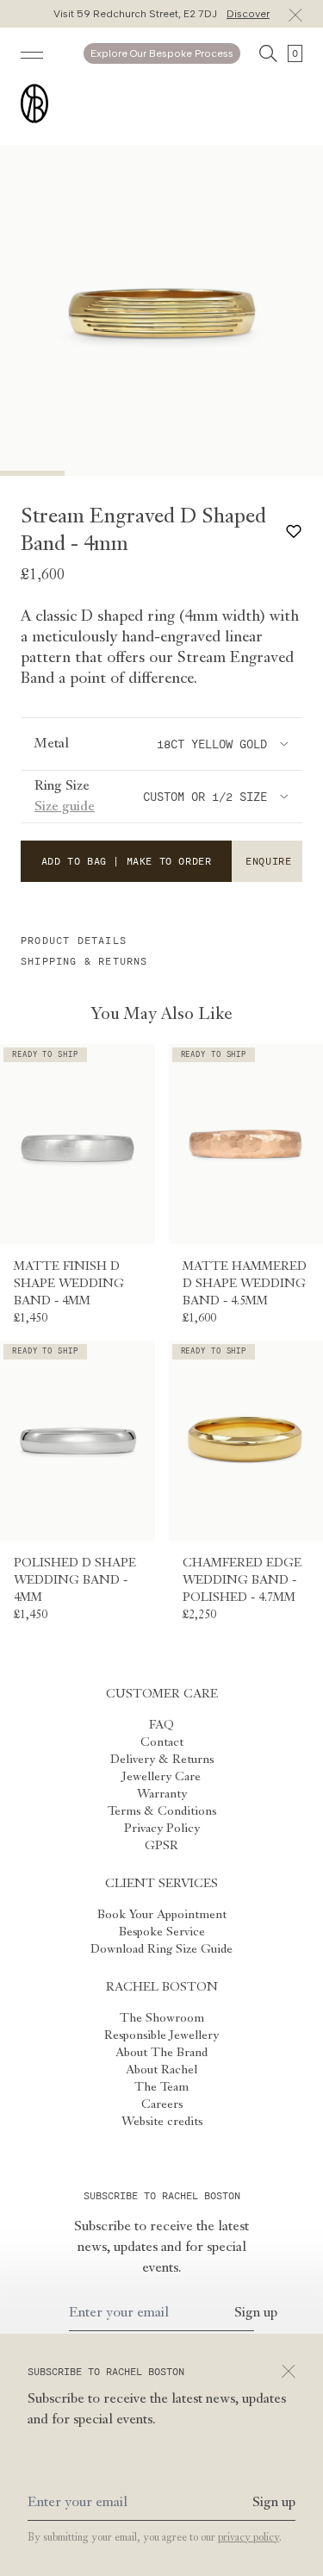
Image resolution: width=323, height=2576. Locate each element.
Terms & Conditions (162, 1811)
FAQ (161, 1725)
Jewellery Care (161, 1777)
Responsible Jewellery (161, 2035)
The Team (161, 2087)
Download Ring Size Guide (161, 1949)
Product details (74, 941)
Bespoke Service (162, 1932)
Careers (162, 2104)
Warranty (162, 1794)
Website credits (162, 2122)
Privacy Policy (162, 1829)
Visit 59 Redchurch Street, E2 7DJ (161, 14)
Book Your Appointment (162, 1915)
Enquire (268, 861)
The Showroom (162, 2018)
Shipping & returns (84, 961)
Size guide (65, 807)
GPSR (161, 1846)
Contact (162, 1742)
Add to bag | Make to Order (127, 861)
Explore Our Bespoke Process (162, 53)
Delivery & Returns (162, 1760)
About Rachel (161, 2070)
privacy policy (248, 2538)
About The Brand (161, 2053)
